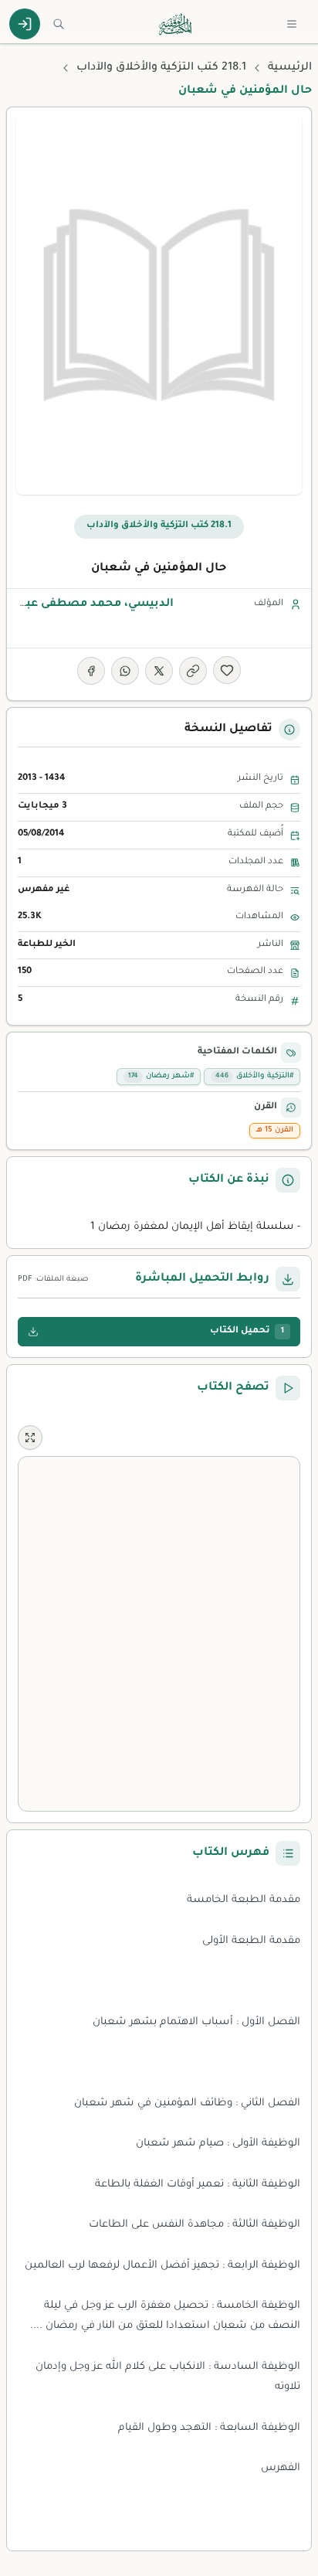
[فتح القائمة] (292, 24)
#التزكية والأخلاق (254, 1076)
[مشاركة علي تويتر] (159, 671)
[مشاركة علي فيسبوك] (91, 671)
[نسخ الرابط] (193, 671)
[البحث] (59, 24)
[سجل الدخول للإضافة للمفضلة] (227, 670)
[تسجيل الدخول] (25, 24)
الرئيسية (290, 68)
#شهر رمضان (161, 1076)
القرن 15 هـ (275, 1130)
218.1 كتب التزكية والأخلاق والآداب (161, 68)
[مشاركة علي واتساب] (125, 671)
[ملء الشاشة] (30, 1438)
